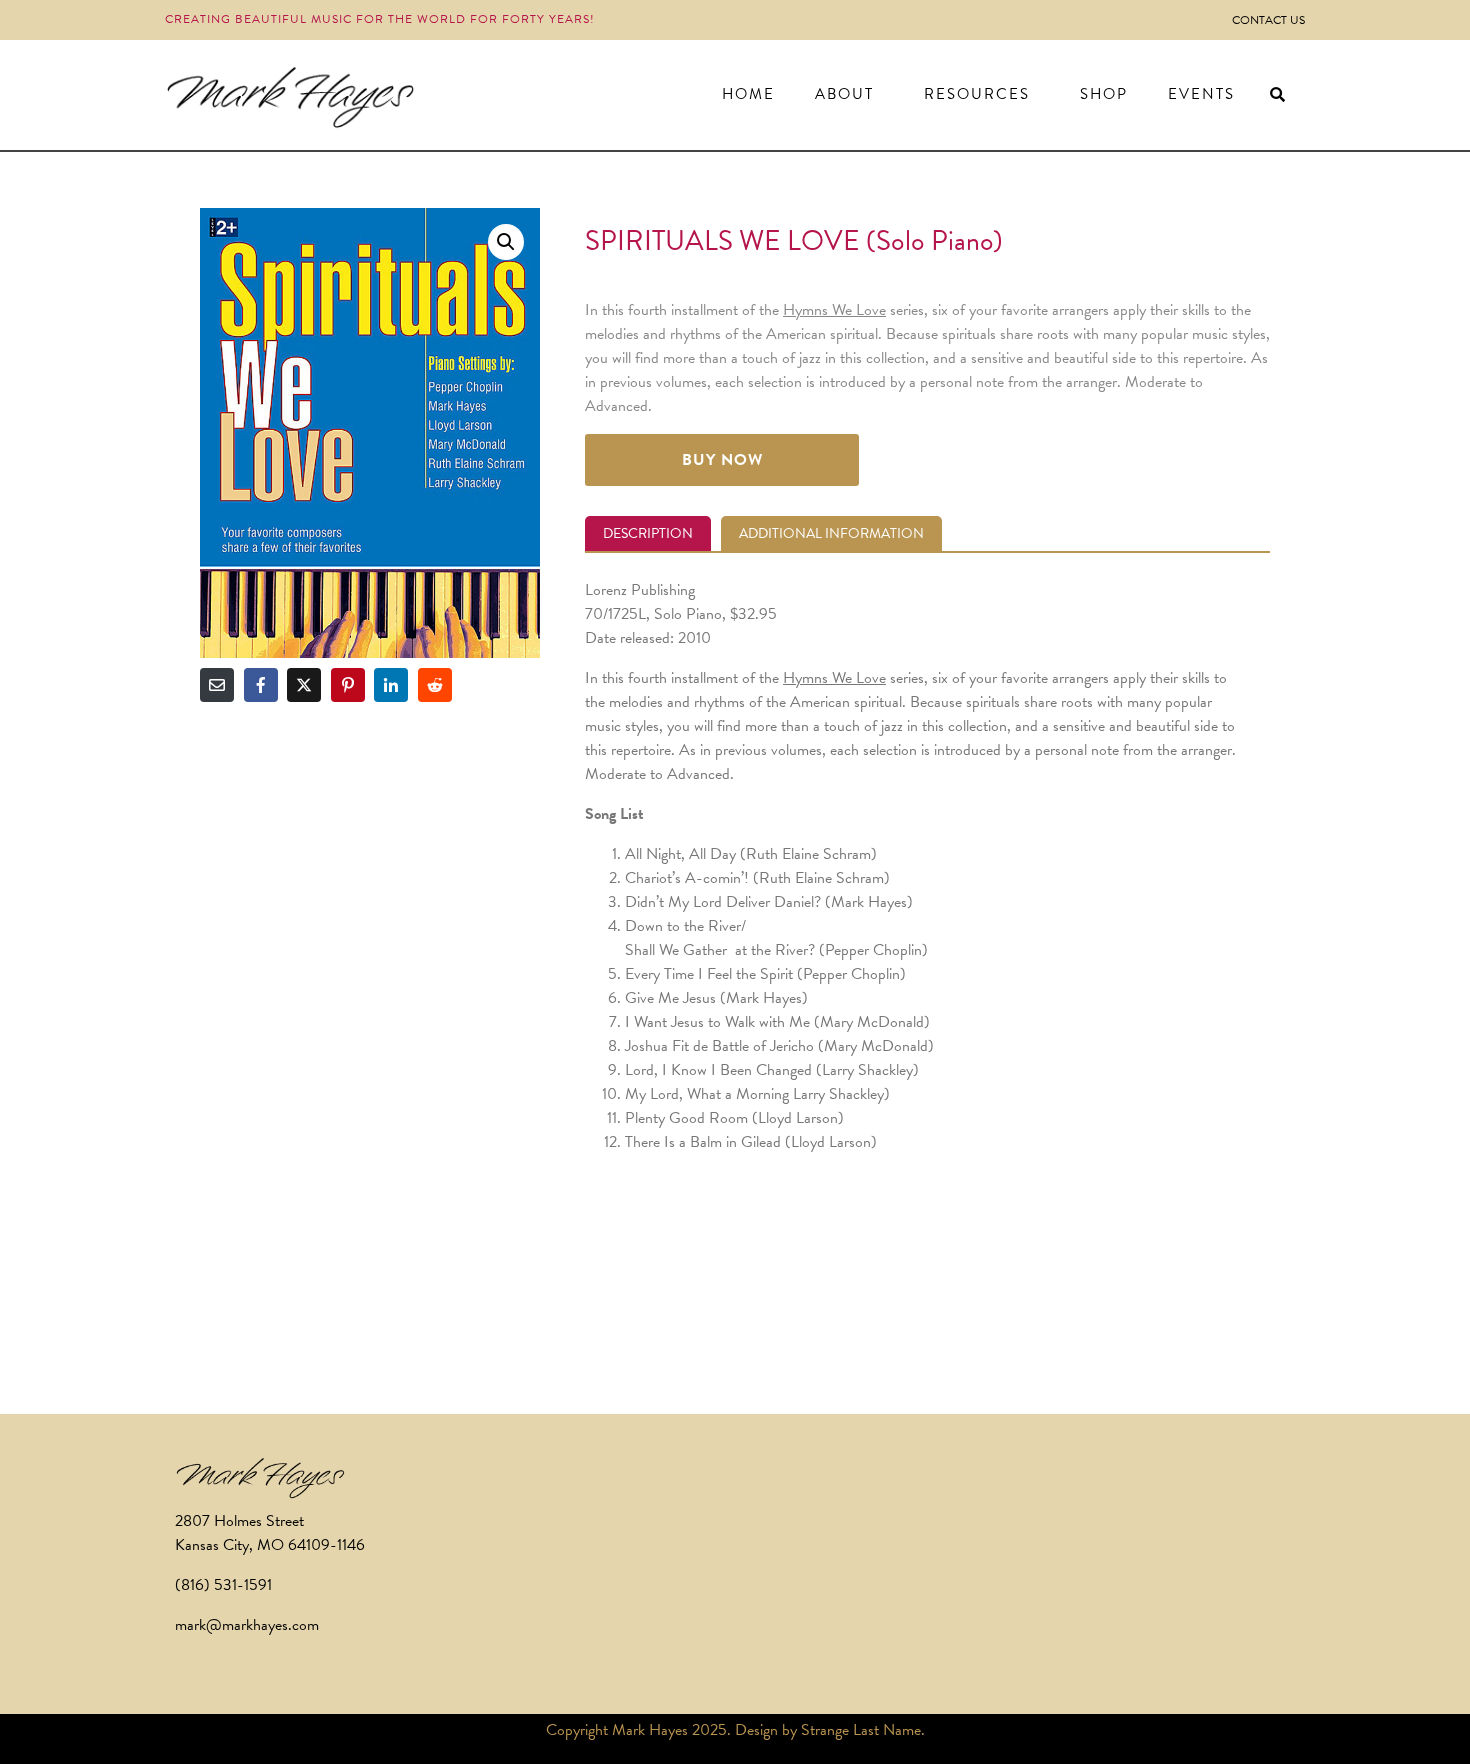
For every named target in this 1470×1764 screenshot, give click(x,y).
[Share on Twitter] (304, 685)
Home (748, 94)
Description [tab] (648, 533)
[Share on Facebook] (261, 685)
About (844, 94)
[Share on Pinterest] (348, 685)
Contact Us (1268, 20)
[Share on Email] (217, 685)
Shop (1104, 94)
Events (1201, 94)
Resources (977, 94)
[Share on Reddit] (435, 685)
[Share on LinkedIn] (391, 685)
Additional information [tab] (831, 533)
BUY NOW (722, 460)
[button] (506, 242)
